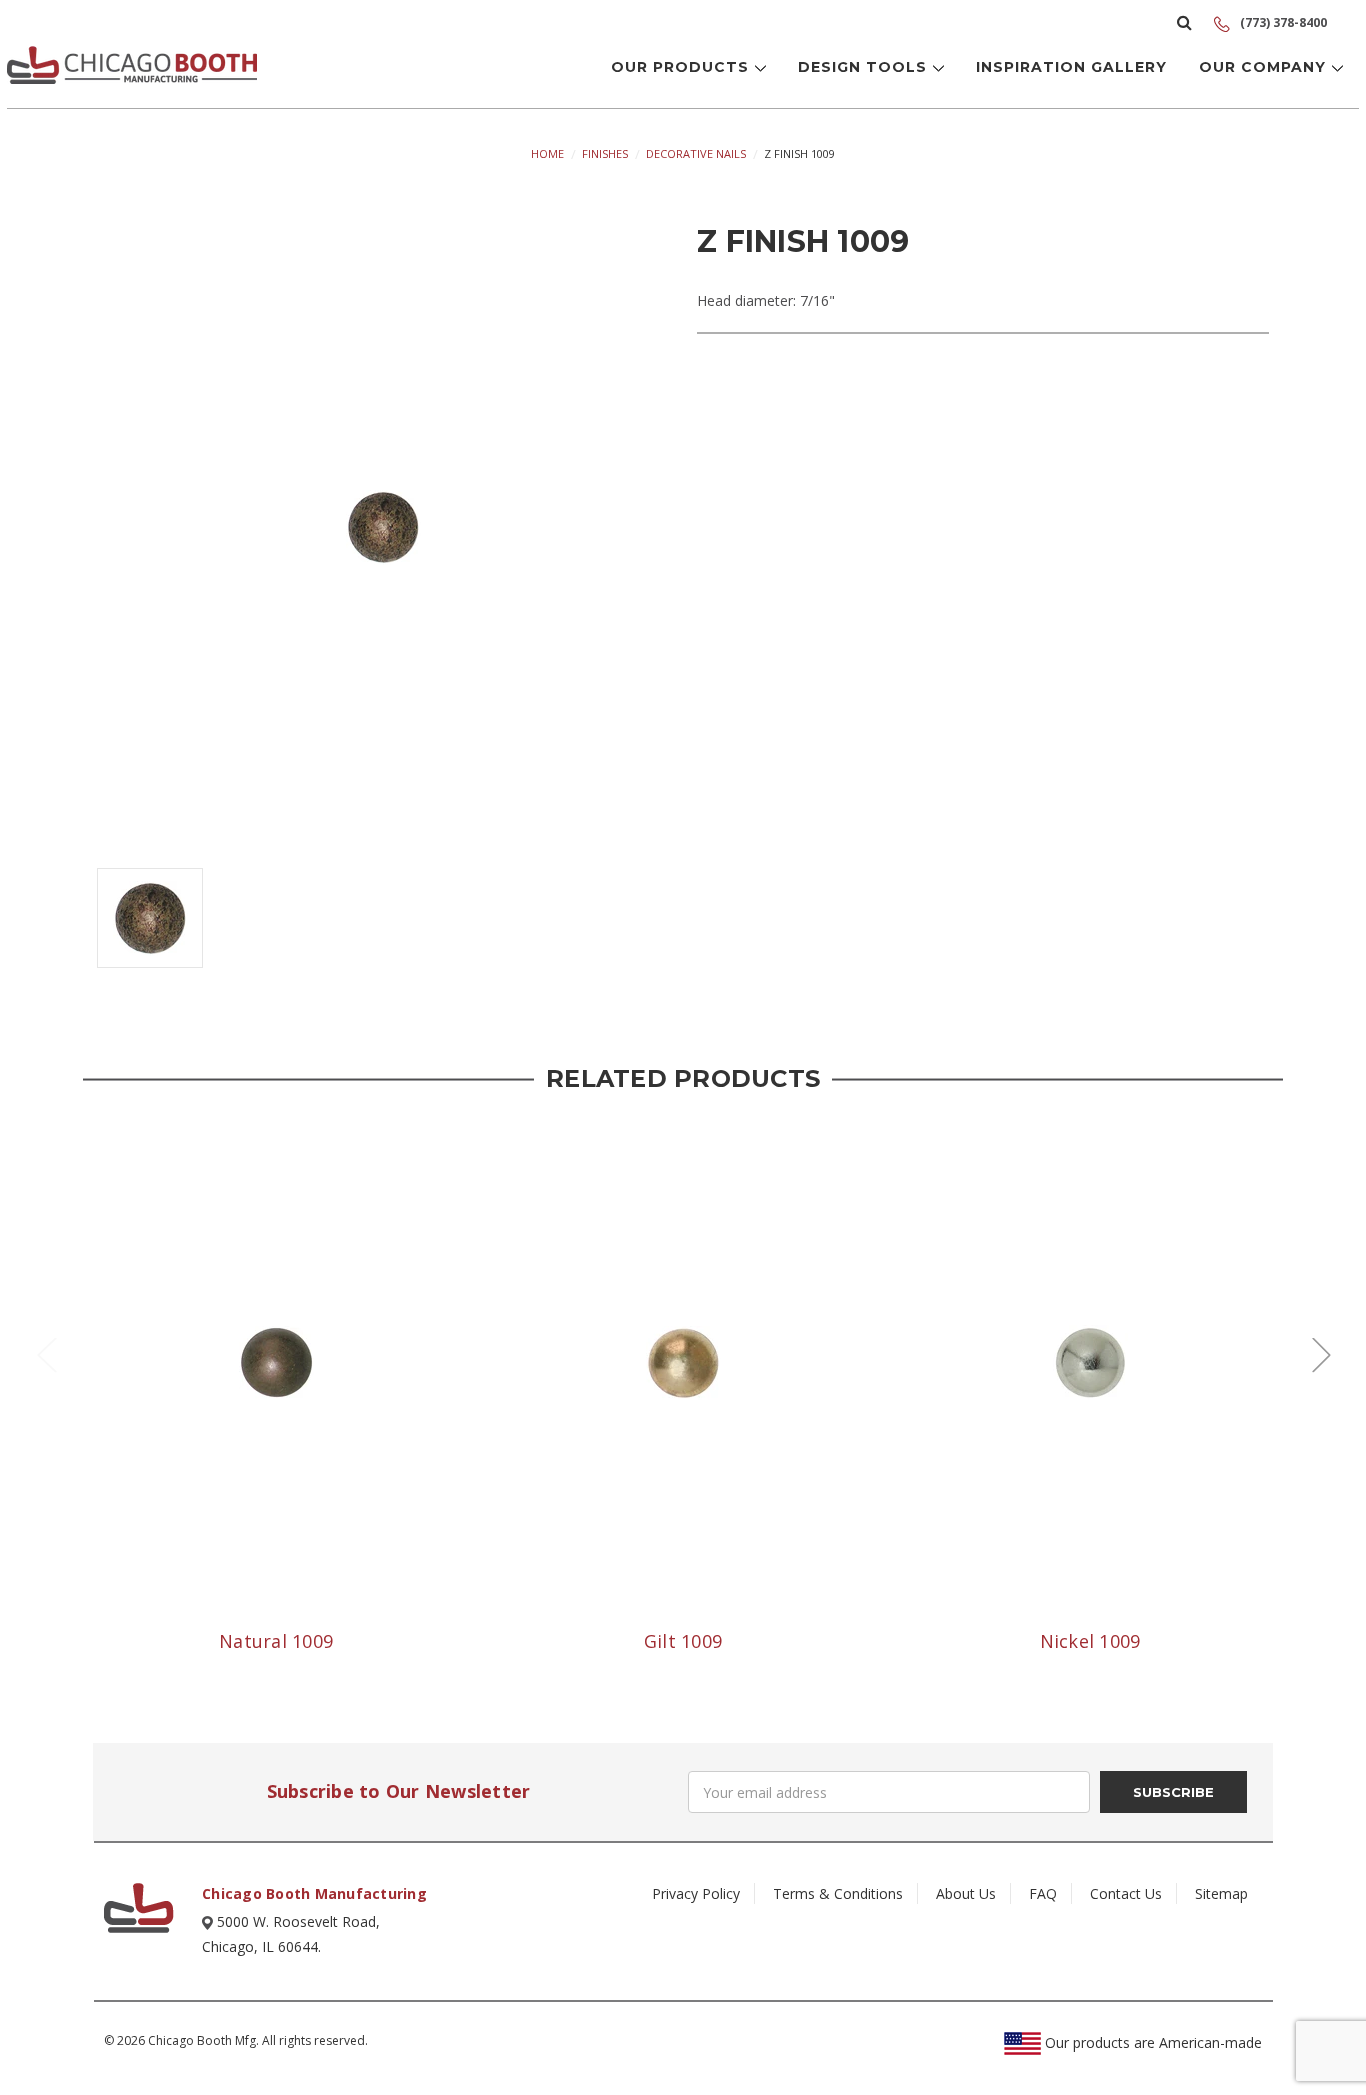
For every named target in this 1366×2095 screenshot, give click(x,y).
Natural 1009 (276, 1641)
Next (1321, 1353)
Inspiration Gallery (1071, 67)
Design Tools (865, 67)
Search (1184, 22)
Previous (46, 1353)
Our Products (682, 67)
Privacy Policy (696, 1893)
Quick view (276, 1362)
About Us (966, 1893)
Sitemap (1221, 1893)
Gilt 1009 (683, 1641)
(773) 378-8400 (1282, 22)
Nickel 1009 (1090, 1641)
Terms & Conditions (838, 1893)
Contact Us (1126, 1893)
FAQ (1043, 1893)
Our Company (1265, 67)
